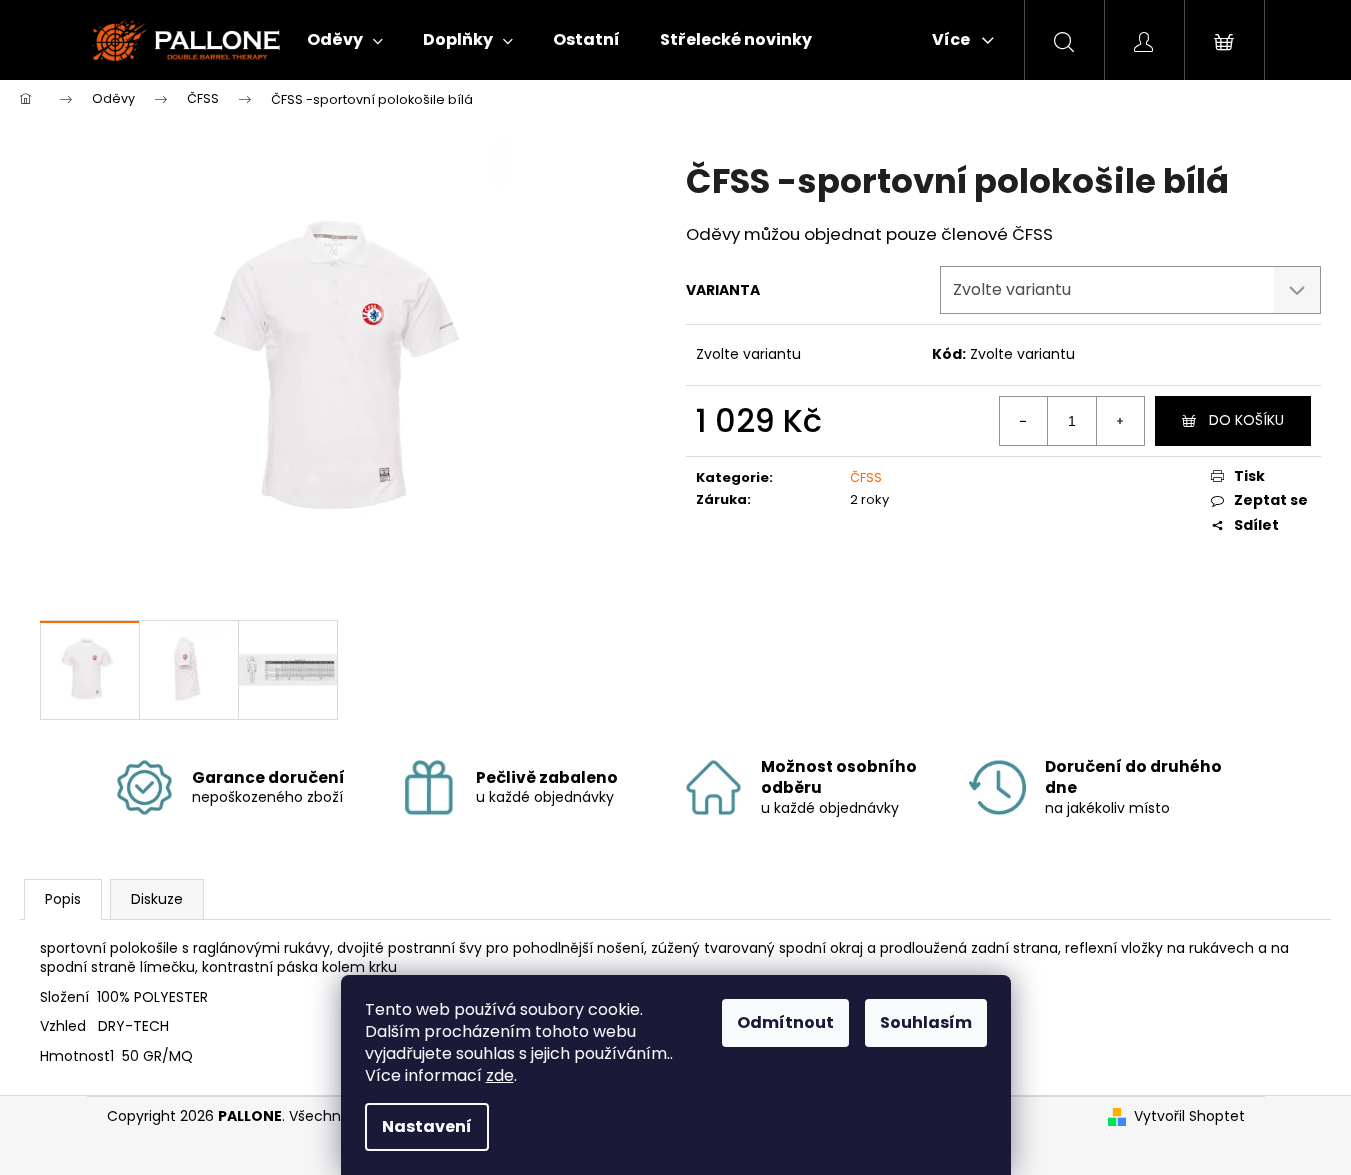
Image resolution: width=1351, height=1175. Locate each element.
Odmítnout (785, 1022)
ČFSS (866, 477)
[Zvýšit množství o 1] (1120, 421)
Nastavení (427, 1126)
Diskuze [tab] (157, 899)
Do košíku (1246, 420)
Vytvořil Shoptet (1189, 1116)
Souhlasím (926, 1022)
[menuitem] (345, 40)
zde (500, 1075)
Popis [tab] (63, 899)
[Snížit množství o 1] (1024, 421)
